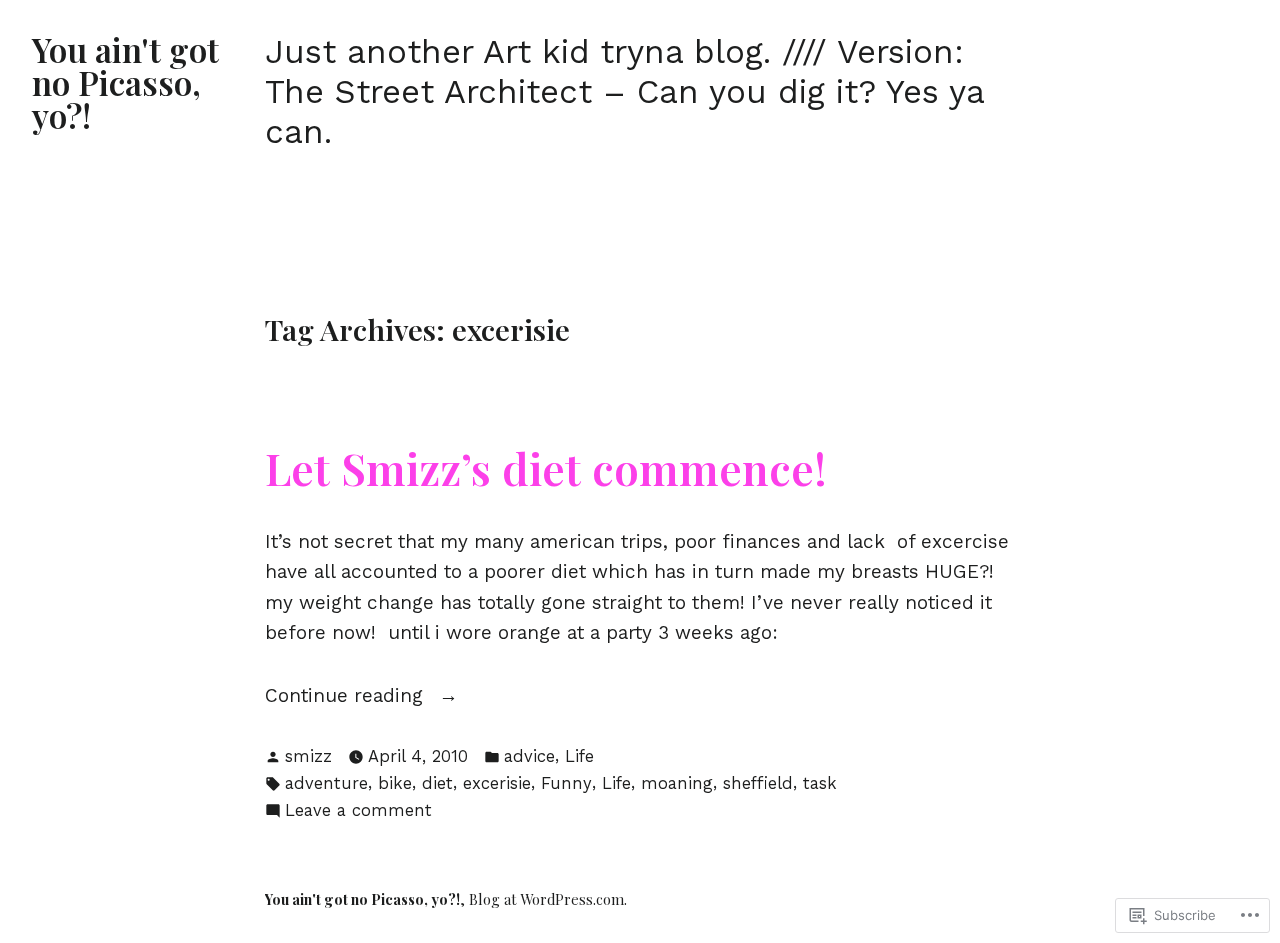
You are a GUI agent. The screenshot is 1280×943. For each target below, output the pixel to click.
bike (395, 783)
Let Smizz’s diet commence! (546, 467)
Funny (566, 783)
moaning (677, 783)
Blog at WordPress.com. (548, 899)
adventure (326, 783)
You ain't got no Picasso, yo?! (125, 82)
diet (437, 783)
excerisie (497, 783)
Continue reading (347, 697)
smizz (308, 756)
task (820, 783)
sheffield (758, 783)
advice (529, 756)
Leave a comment (358, 812)
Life (579, 756)
